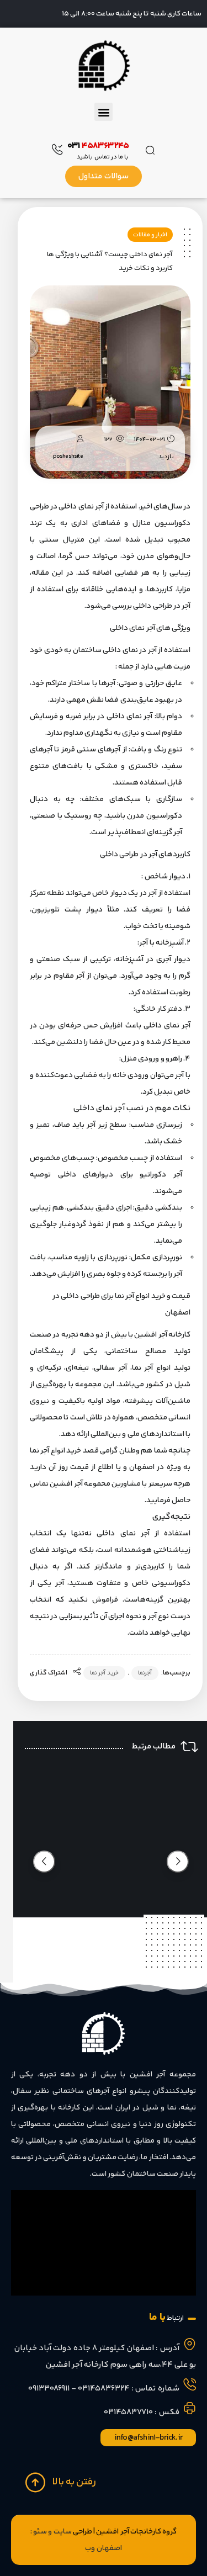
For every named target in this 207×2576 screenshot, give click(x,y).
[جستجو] (151, 149)
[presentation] (178, 1862)
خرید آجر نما (104, 1673)
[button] (103, 112)
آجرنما (145, 1673)
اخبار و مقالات (150, 235)
